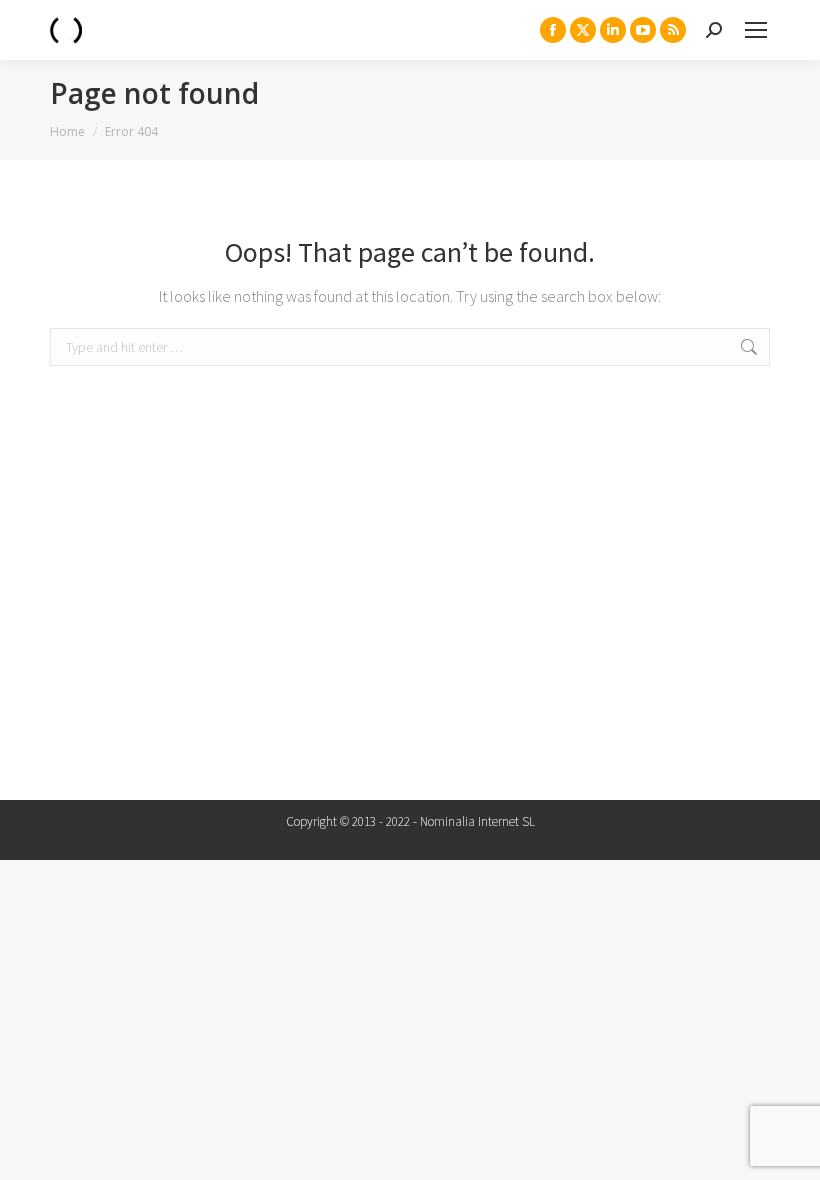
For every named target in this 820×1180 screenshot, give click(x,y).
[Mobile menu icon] (756, 30)
